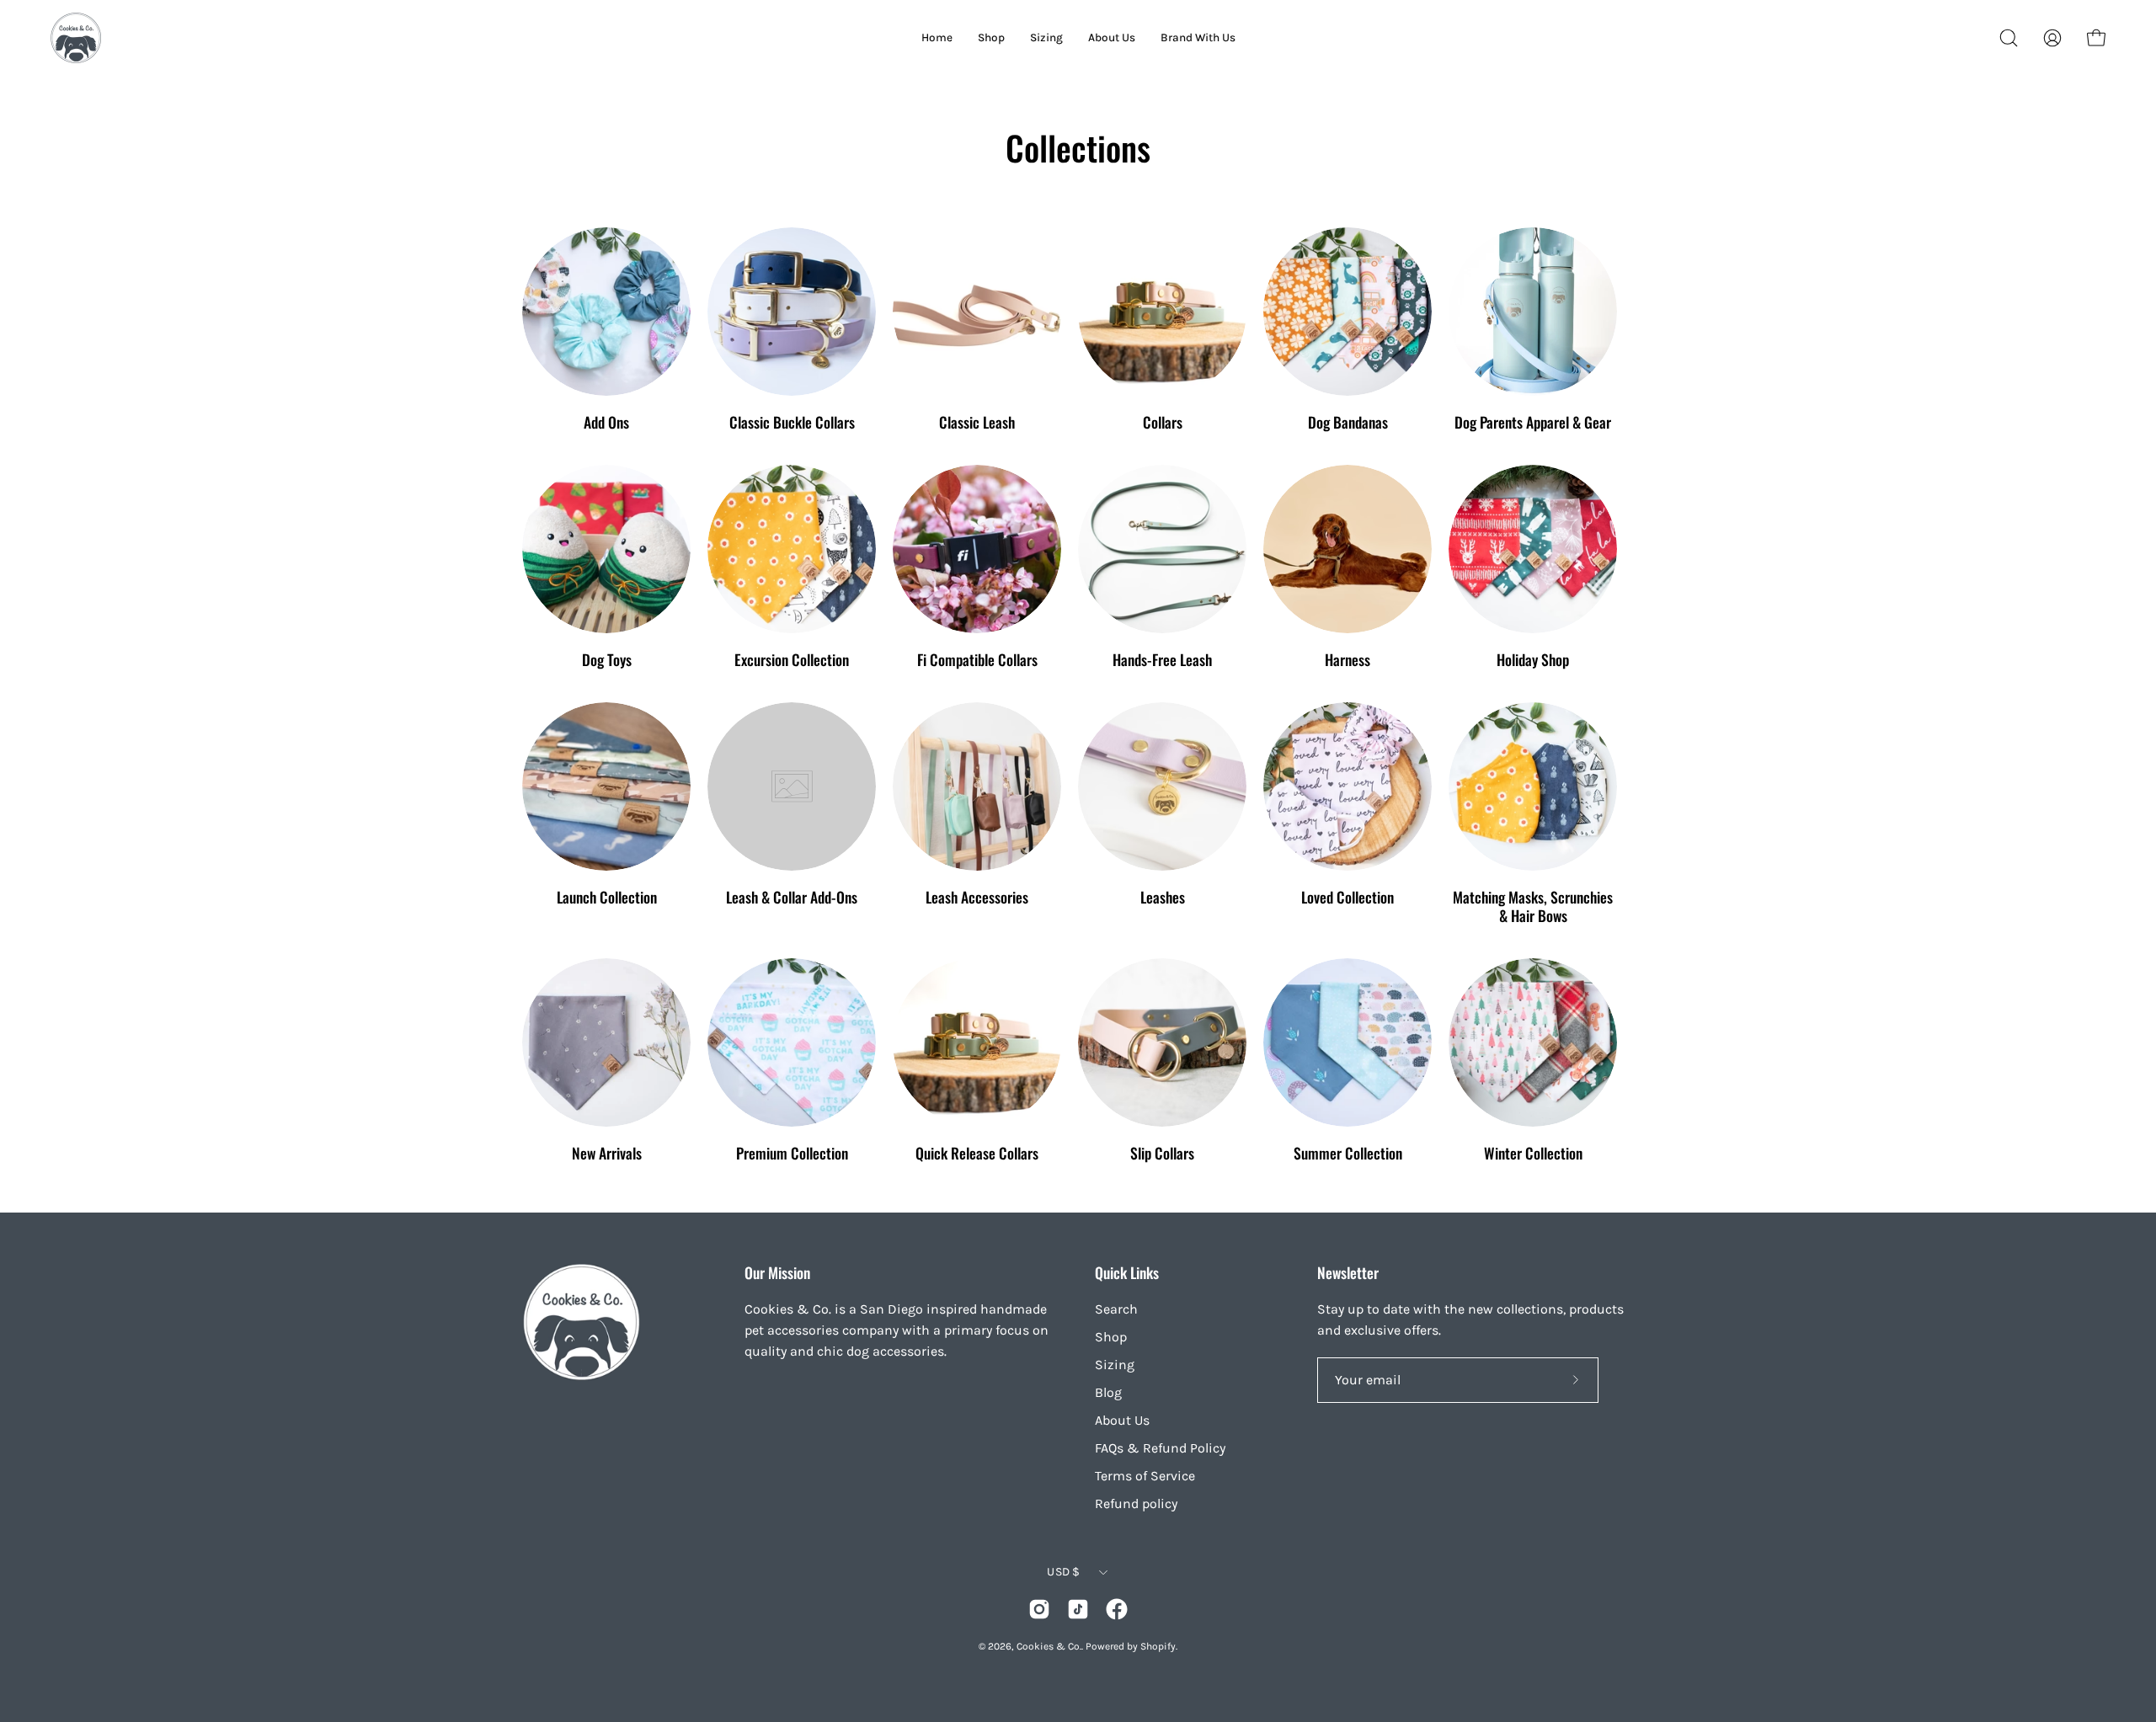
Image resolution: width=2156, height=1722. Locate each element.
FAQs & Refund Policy (1160, 1448)
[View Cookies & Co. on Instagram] (1039, 1609)
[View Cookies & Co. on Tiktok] (1078, 1609)
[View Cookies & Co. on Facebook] (1117, 1609)
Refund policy (1136, 1503)
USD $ (1063, 1572)
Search (1116, 1309)
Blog (1108, 1392)
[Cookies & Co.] (76, 38)
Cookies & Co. (1049, 1646)
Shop (1111, 1337)
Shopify (1158, 1646)
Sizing (1115, 1365)
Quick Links (1127, 1272)
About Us (1122, 1420)
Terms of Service (1145, 1476)
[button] (2009, 38)
